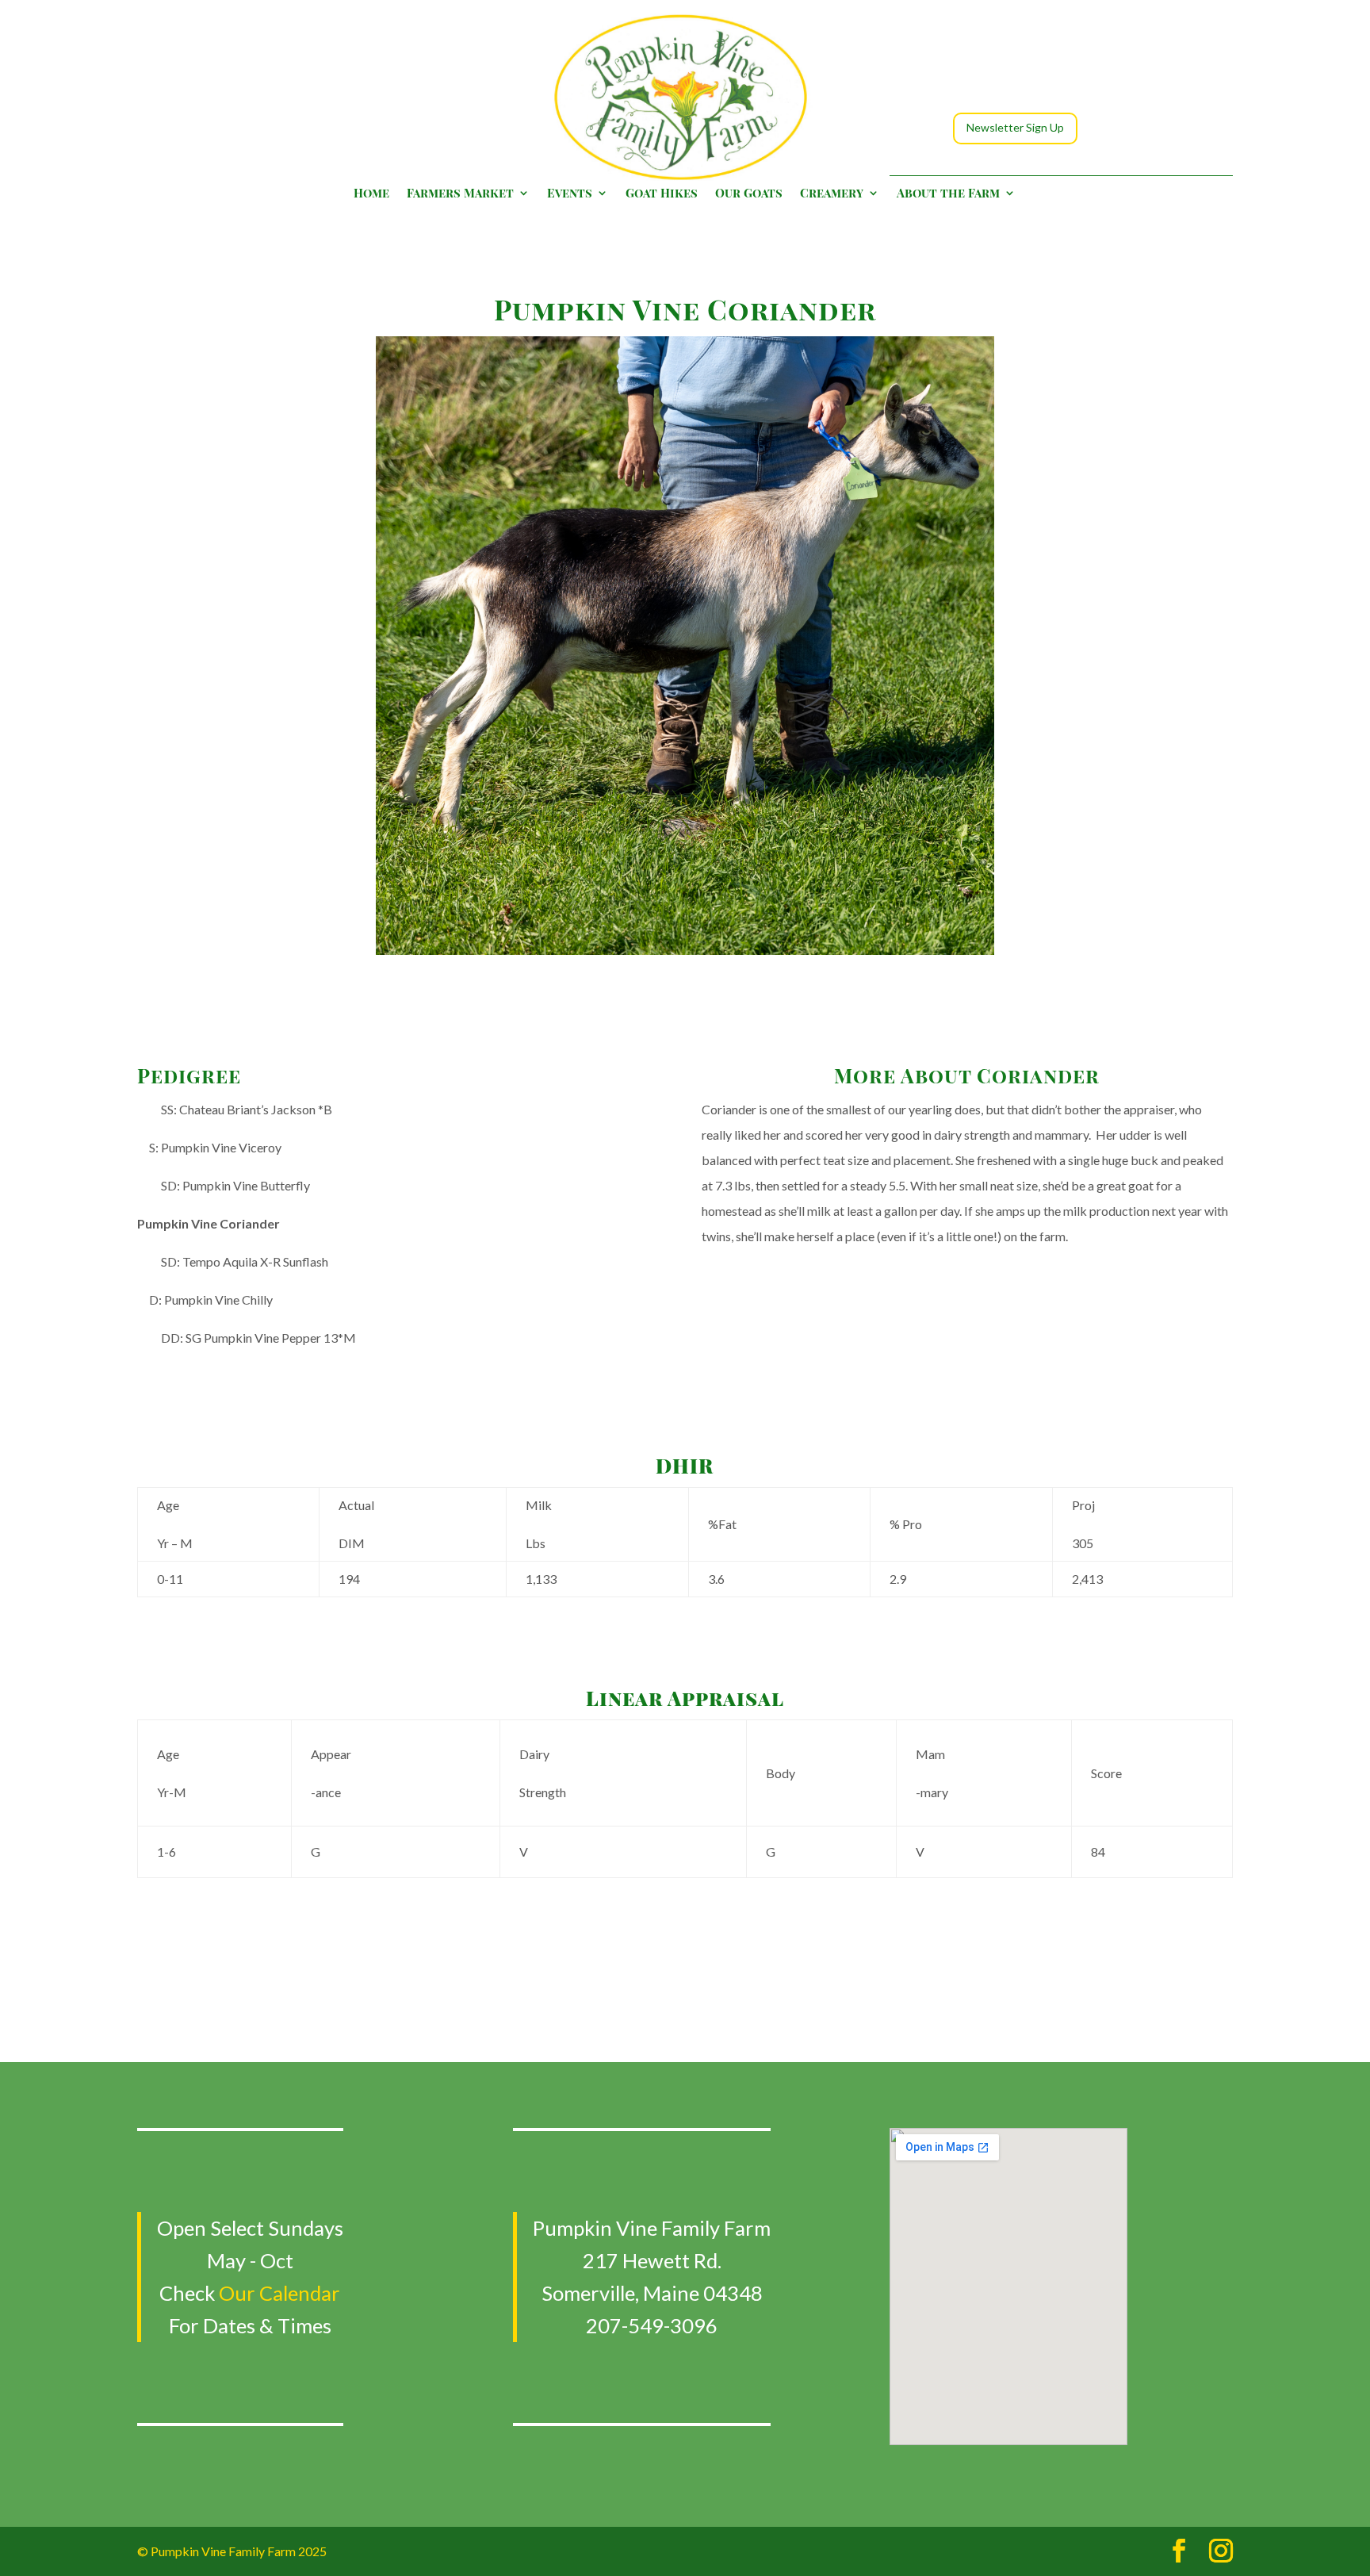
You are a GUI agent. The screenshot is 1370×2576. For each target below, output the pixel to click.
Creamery (832, 194)
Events (570, 194)
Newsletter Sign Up (1015, 127)
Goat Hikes (662, 194)
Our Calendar (279, 2293)
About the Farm (948, 194)
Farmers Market (460, 194)
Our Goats (749, 194)
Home (371, 194)
